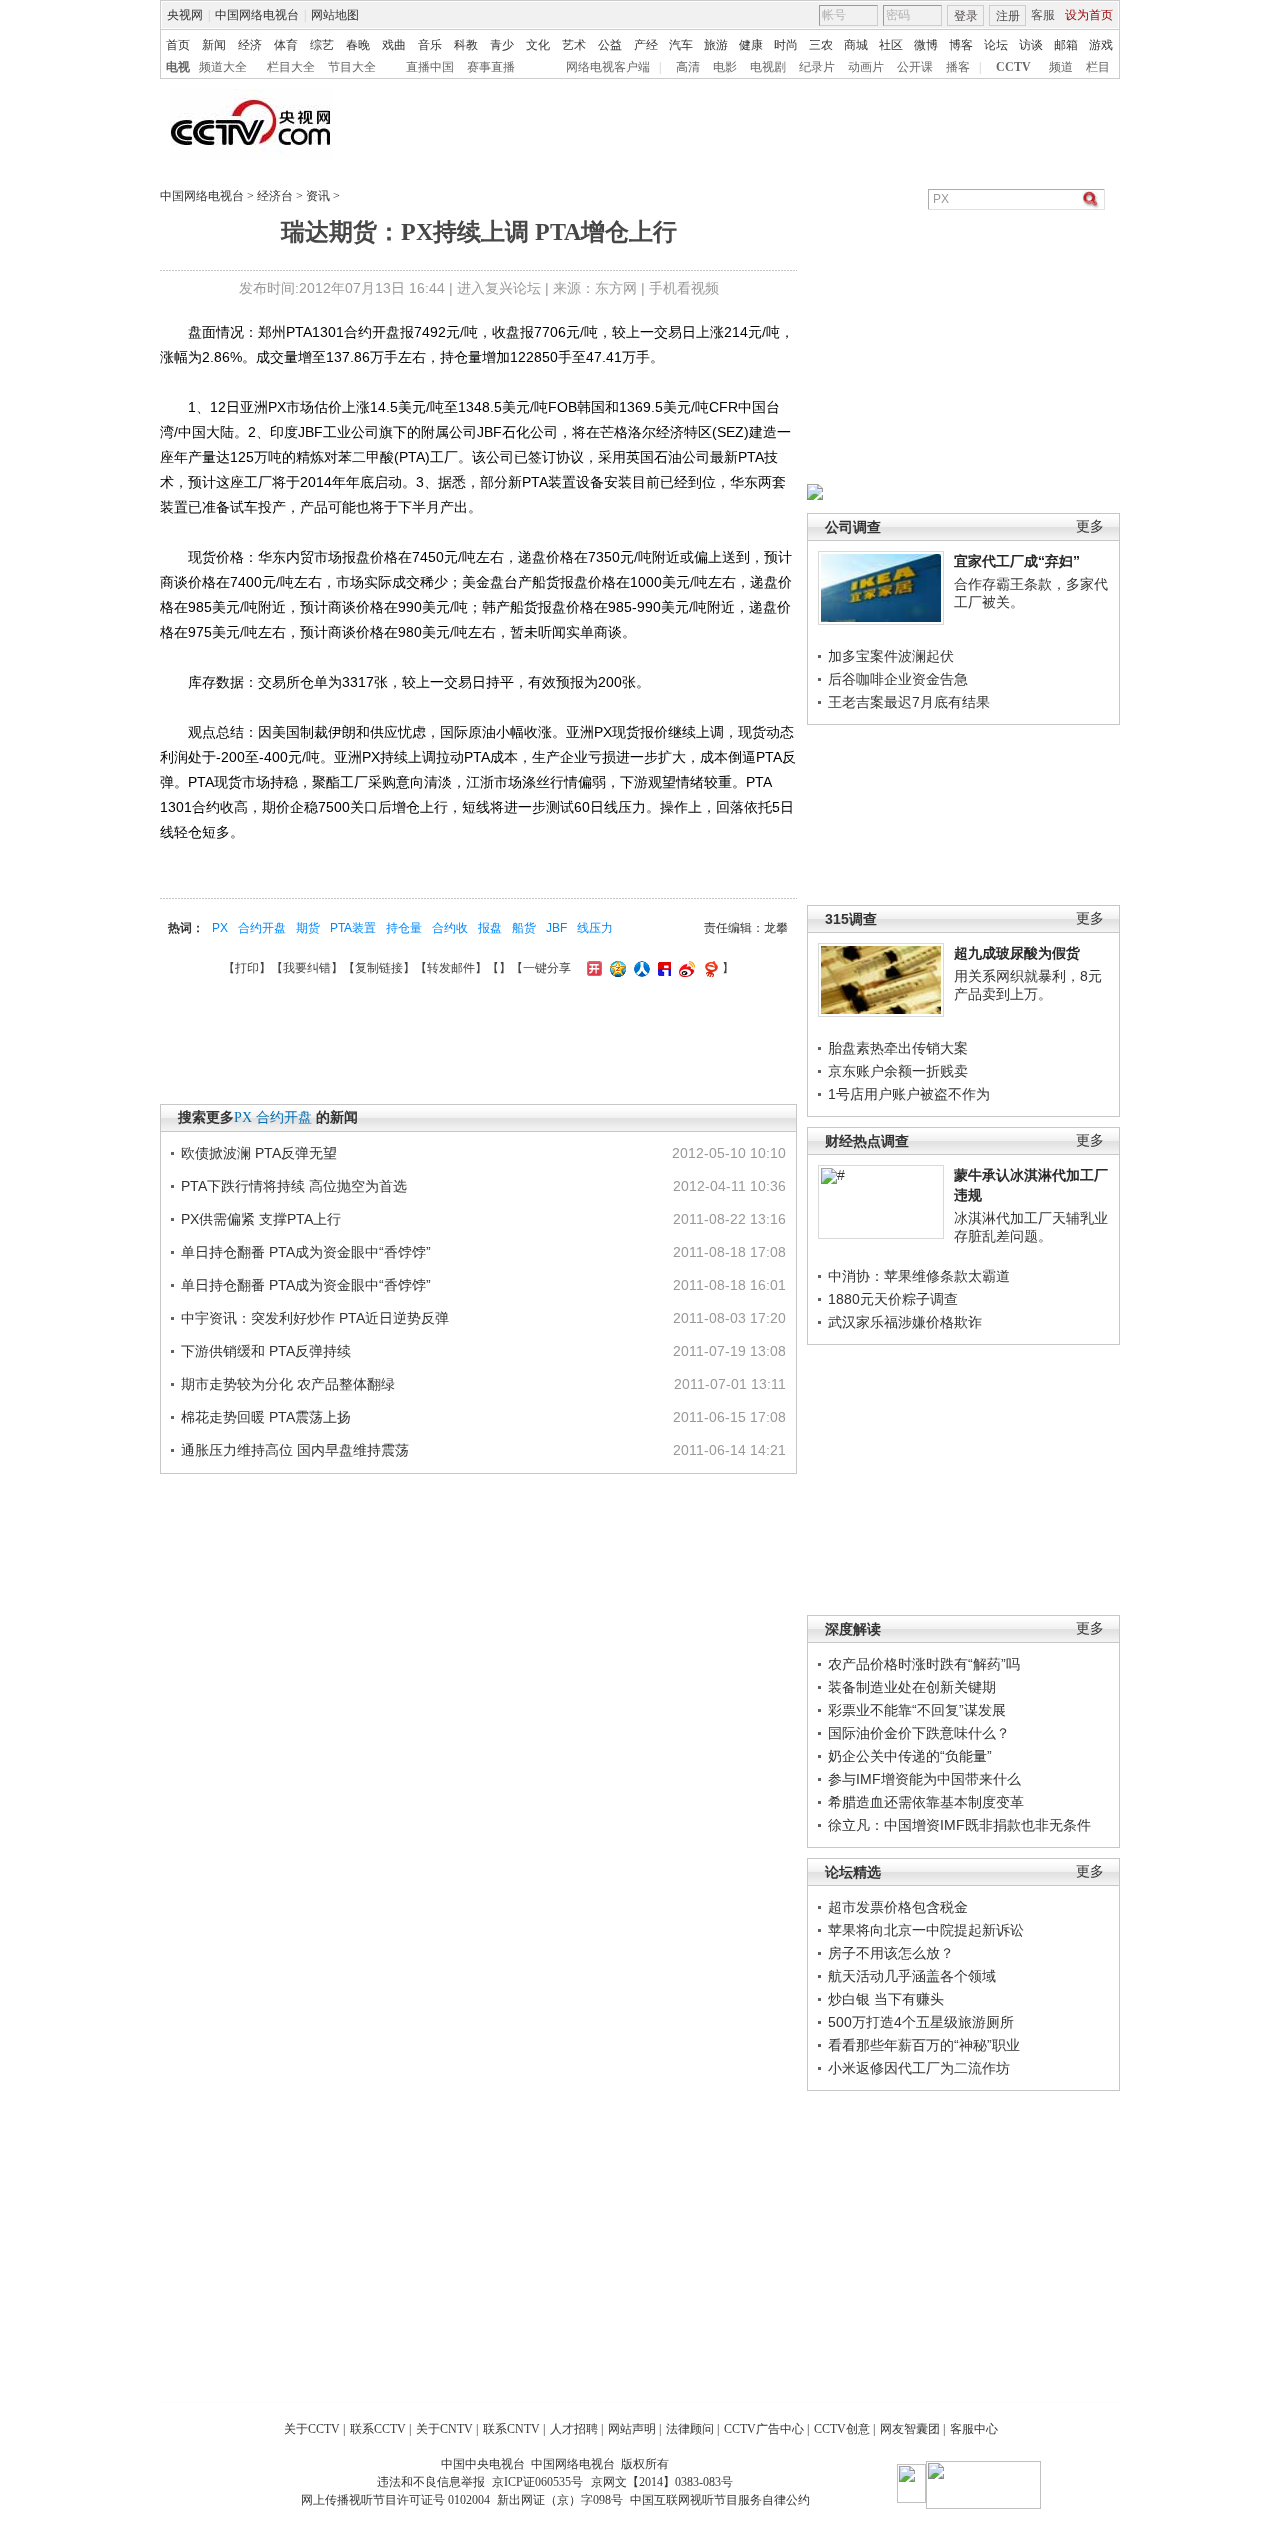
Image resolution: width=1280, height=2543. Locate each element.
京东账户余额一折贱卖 (898, 1071)
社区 (891, 45)
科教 (466, 45)
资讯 (318, 196)
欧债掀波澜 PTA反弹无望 (259, 1153)
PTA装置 (353, 928)
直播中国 (430, 67)
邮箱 (1066, 45)
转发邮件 (451, 968)
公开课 (915, 67)
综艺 (322, 45)
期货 (308, 928)
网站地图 (335, 15)
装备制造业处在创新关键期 (912, 1687)
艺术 (574, 45)
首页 (178, 45)
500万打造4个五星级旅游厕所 (921, 2022)
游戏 (1101, 45)
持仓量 (404, 928)
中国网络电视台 (257, 15)
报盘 (490, 928)
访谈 (1031, 45)
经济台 (275, 196)
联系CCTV (378, 2429)
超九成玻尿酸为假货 (1017, 953)
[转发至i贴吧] (662, 968)
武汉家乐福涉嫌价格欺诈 (905, 1322)
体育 (286, 45)
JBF (556, 928)
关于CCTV (312, 2429)
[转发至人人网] (639, 968)
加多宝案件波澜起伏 (891, 656)
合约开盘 (262, 928)
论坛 (996, 45)
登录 (966, 16)
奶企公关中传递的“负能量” (910, 1756)
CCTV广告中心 (764, 2429)
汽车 (681, 45)
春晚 (358, 45)
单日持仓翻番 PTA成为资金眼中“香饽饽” (306, 1252)
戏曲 (394, 45)
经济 (250, 45)
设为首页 (1089, 15)
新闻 (214, 45)
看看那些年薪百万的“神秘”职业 (924, 2045)
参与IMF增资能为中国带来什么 (924, 1779)
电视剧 (768, 67)
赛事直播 (491, 67)
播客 (958, 67)
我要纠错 (307, 968)
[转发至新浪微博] (684, 968)
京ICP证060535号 (537, 2482)
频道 (1061, 67)
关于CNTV (444, 2429)
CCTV (1013, 67)
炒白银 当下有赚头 (886, 1999)
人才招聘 (574, 2429)
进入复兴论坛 (499, 288)
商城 (856, 45)
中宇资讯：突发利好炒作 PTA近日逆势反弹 (315, 1318)
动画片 (866, 67)
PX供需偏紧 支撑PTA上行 (261, 1219)
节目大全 (352, 67)
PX (220, 928)
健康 (751, 45)
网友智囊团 (910, 2429)
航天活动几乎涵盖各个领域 (912, 1976)
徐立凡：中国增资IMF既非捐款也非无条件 (959, 1825)
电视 (178, 67)
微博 (926, 45)
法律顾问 (690, 2429)
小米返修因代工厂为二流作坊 (919, 2068)
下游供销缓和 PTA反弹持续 (266, 1351)
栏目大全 (291, 67)
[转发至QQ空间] (615, 968)
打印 (247, 968)
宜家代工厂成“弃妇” (1017, 561)
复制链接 (379, 968)
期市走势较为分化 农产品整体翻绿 (288, 1384)
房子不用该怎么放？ (891, 1953)
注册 (1008, 16)
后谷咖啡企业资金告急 (898, 679)
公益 (610, 45)
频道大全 (223, 67)
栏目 (1098, 67)
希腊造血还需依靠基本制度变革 (926, 1802)
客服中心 (974, 2429)
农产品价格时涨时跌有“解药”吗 (924, 1664)
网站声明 (632, 2429)
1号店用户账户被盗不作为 (909, 1094)
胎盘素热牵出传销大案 (898, 1048)
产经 (646, 45)
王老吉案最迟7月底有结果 (909, 702)
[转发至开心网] (592, 968)
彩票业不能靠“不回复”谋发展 (917, 1710)
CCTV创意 (842, 2429)
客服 (1043, 15)
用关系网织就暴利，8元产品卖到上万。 (1028, 985)
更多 (1090, 526)
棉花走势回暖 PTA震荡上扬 (266, 1417)
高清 (688, 67)
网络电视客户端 (608, 67)
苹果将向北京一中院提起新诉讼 (926, 1930)
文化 (538, 45)
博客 (961, 45)
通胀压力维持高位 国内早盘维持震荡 (295, 1450)
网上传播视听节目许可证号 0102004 (395, 2500)
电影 (725, 67)
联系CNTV (511, 2429)
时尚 (786, 45)
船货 (524, 928)
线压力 (595, 928)
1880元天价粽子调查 (893, 1299)
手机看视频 (684, 288)
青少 (502, 45)
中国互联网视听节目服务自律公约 (720, 2500)
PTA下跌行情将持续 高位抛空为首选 (294, 1186)
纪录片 (817, 67)
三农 (821, 45)
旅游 (716, 45)
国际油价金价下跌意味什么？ (919, 1733)
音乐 (430, 45)
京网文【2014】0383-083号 (662, 2482)
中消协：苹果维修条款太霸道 (919, 1276)
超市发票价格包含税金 (898, 1907)
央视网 (185, 15)
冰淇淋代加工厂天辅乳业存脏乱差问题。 (1031, 1227)
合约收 (450, 928)
